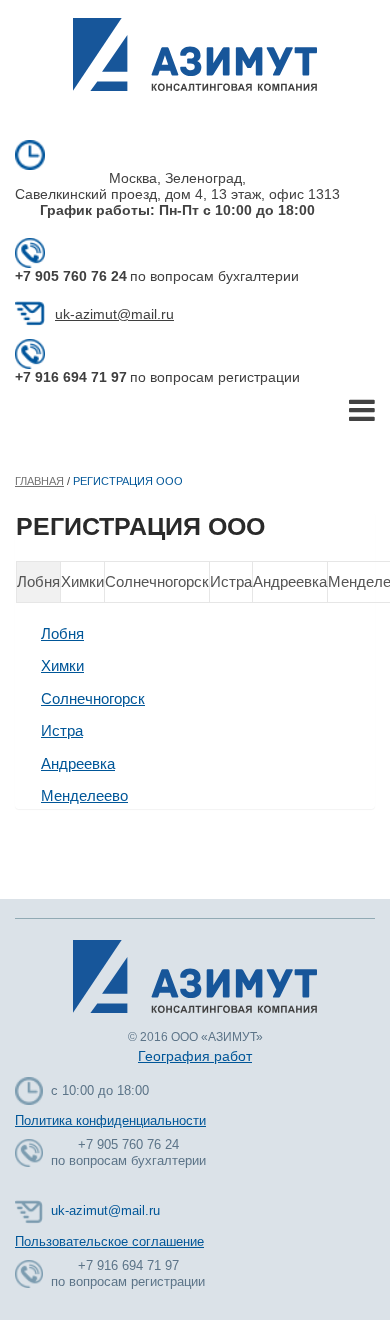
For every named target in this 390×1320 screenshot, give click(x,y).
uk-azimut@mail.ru (114, 314)
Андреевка (290, 581)
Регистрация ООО (128, 481)
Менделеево (84, 795)
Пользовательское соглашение (109, 1241)
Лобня (38, 581)
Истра (231, 581)
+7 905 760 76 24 (71, 276)
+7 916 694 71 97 (71, 377)
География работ (195, 1056)
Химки (82, 581)
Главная (39, 481)
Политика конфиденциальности (110, 1120)
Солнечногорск (157, 581)
